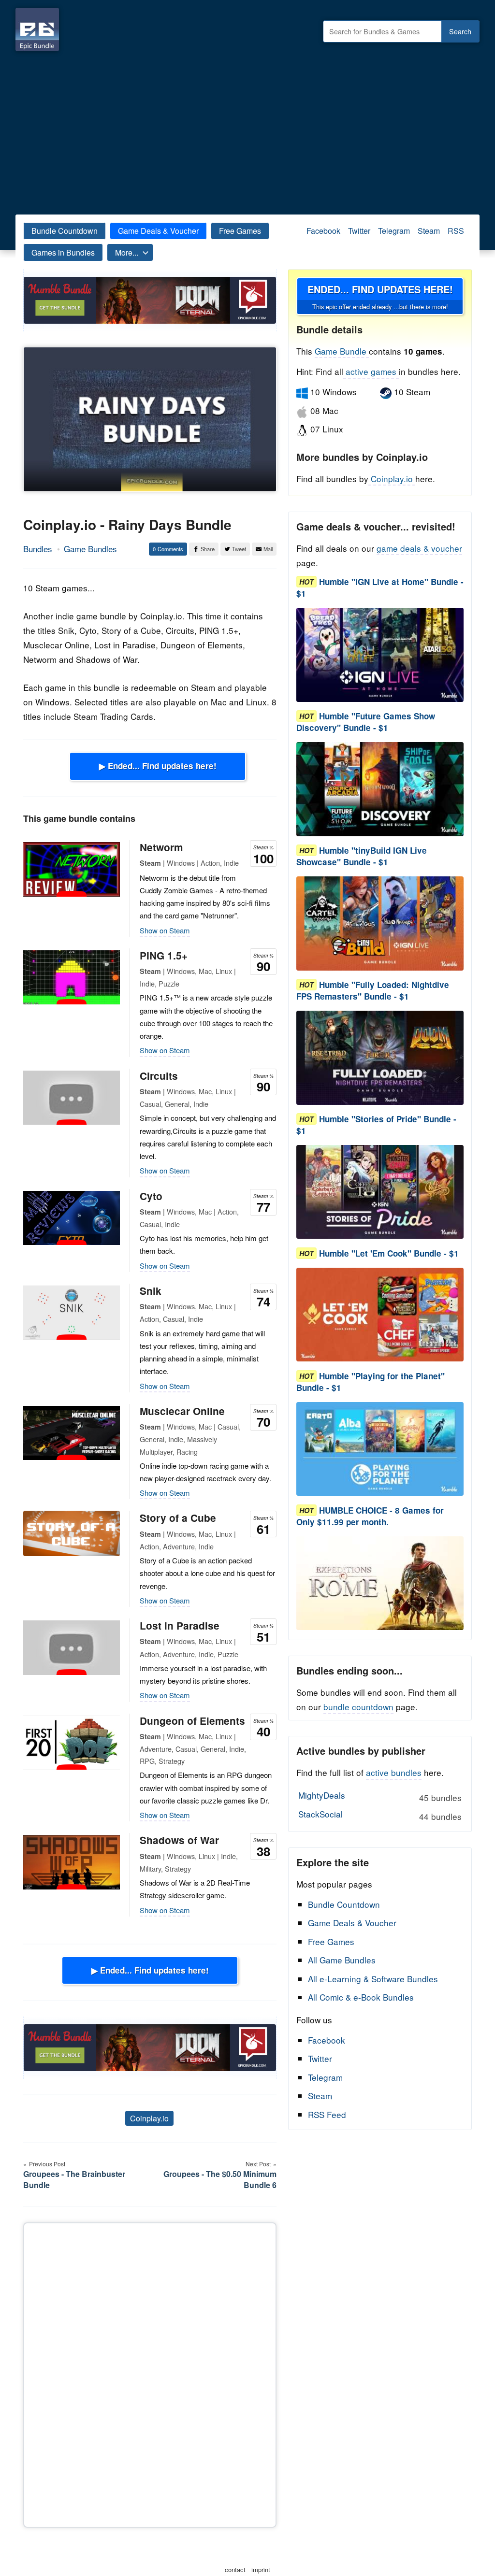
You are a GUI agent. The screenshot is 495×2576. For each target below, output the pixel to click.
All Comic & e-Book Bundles (361, 1997)
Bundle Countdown (65, 231)
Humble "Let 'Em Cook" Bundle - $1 (389, 1253)
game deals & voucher (419, 548)
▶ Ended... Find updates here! (158, 766)
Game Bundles (90, 549)
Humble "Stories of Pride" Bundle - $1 (376, 1125)
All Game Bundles (342, 1960)
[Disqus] (150, 2373)
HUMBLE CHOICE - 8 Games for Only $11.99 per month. (370, 1516)
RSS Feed (327, 2114)
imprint (261, 2569)
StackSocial (380, 1815)
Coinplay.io (149, 2118)
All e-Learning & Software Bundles (373, 1979)
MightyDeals (380, 1796)
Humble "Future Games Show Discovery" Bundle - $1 (366, 722)
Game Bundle (342, 351)
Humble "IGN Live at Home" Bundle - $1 (380, 587)
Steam (429, 231)
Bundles (38, 549)
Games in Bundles (63, 252)
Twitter (359, 231)
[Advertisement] (247, 130)
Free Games (240, 231)
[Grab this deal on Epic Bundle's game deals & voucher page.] (380, 655)
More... (127, 252)
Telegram (394, 231)
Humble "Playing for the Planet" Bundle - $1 (371, 1382)
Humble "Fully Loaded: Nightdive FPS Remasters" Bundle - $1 (373, 990)
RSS (456, 231)
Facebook (323, 231)
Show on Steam (165, 930)
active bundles (394, 1772)
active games (371, 371)
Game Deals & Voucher (158, 231)
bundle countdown (358, 1707)
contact (235, 2569)
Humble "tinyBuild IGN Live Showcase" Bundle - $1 (362, 856)
